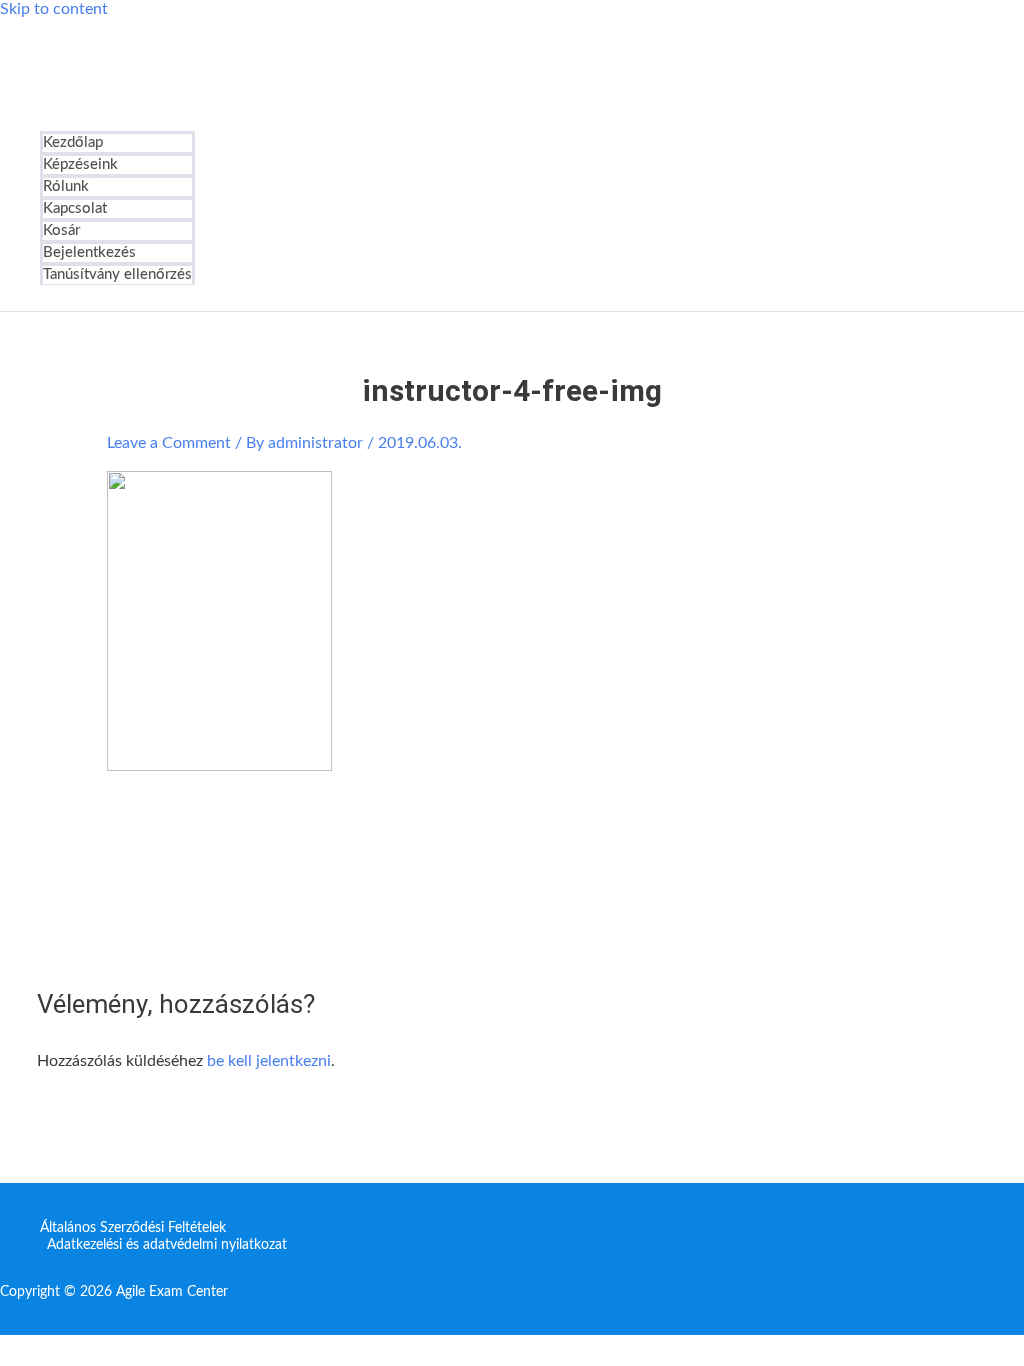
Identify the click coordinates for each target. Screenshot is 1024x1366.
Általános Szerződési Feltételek (133, 1228)
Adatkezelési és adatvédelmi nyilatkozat (167, 1245)
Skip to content (54, 9)
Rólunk (66, 186)
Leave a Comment (169, 443)
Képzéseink (80, 164)
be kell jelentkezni (269, 1061)
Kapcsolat (75, 208)
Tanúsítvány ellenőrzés (117, 274)
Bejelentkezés (89, 252)
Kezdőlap (73, 142)
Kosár (61, 230)
